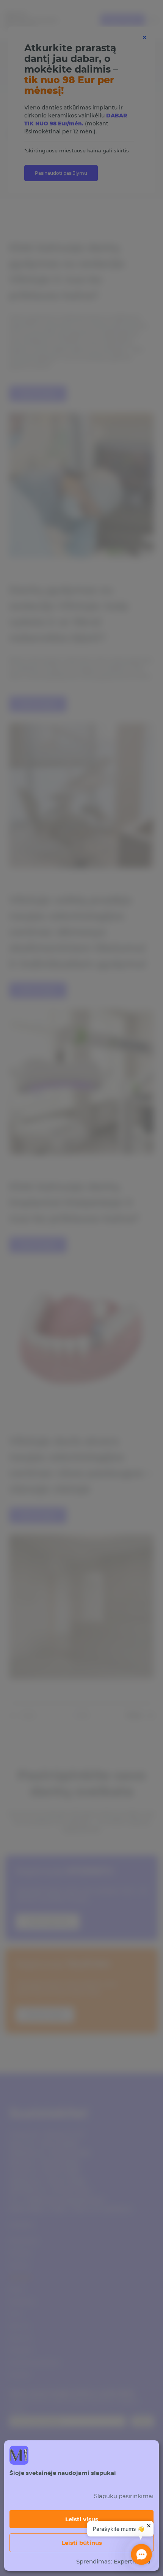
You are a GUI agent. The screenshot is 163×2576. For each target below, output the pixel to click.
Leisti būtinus (82, 2543)
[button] (142, 2555)
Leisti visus (82, 2519)
